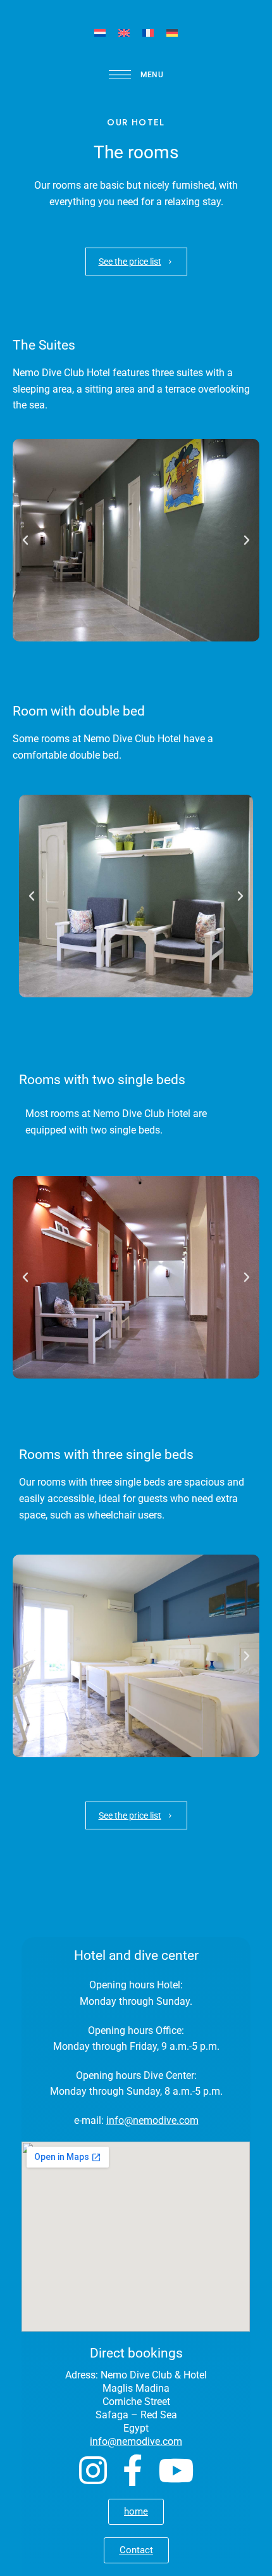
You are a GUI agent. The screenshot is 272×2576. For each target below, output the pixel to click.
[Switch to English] (124, 33)
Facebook (133, 2470)
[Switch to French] (148, 33)
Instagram (93, 2470)
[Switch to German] (172, 33)
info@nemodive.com (152, 2120)
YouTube (176, 2470)
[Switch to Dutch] (100, 33)
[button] (136, 262)
